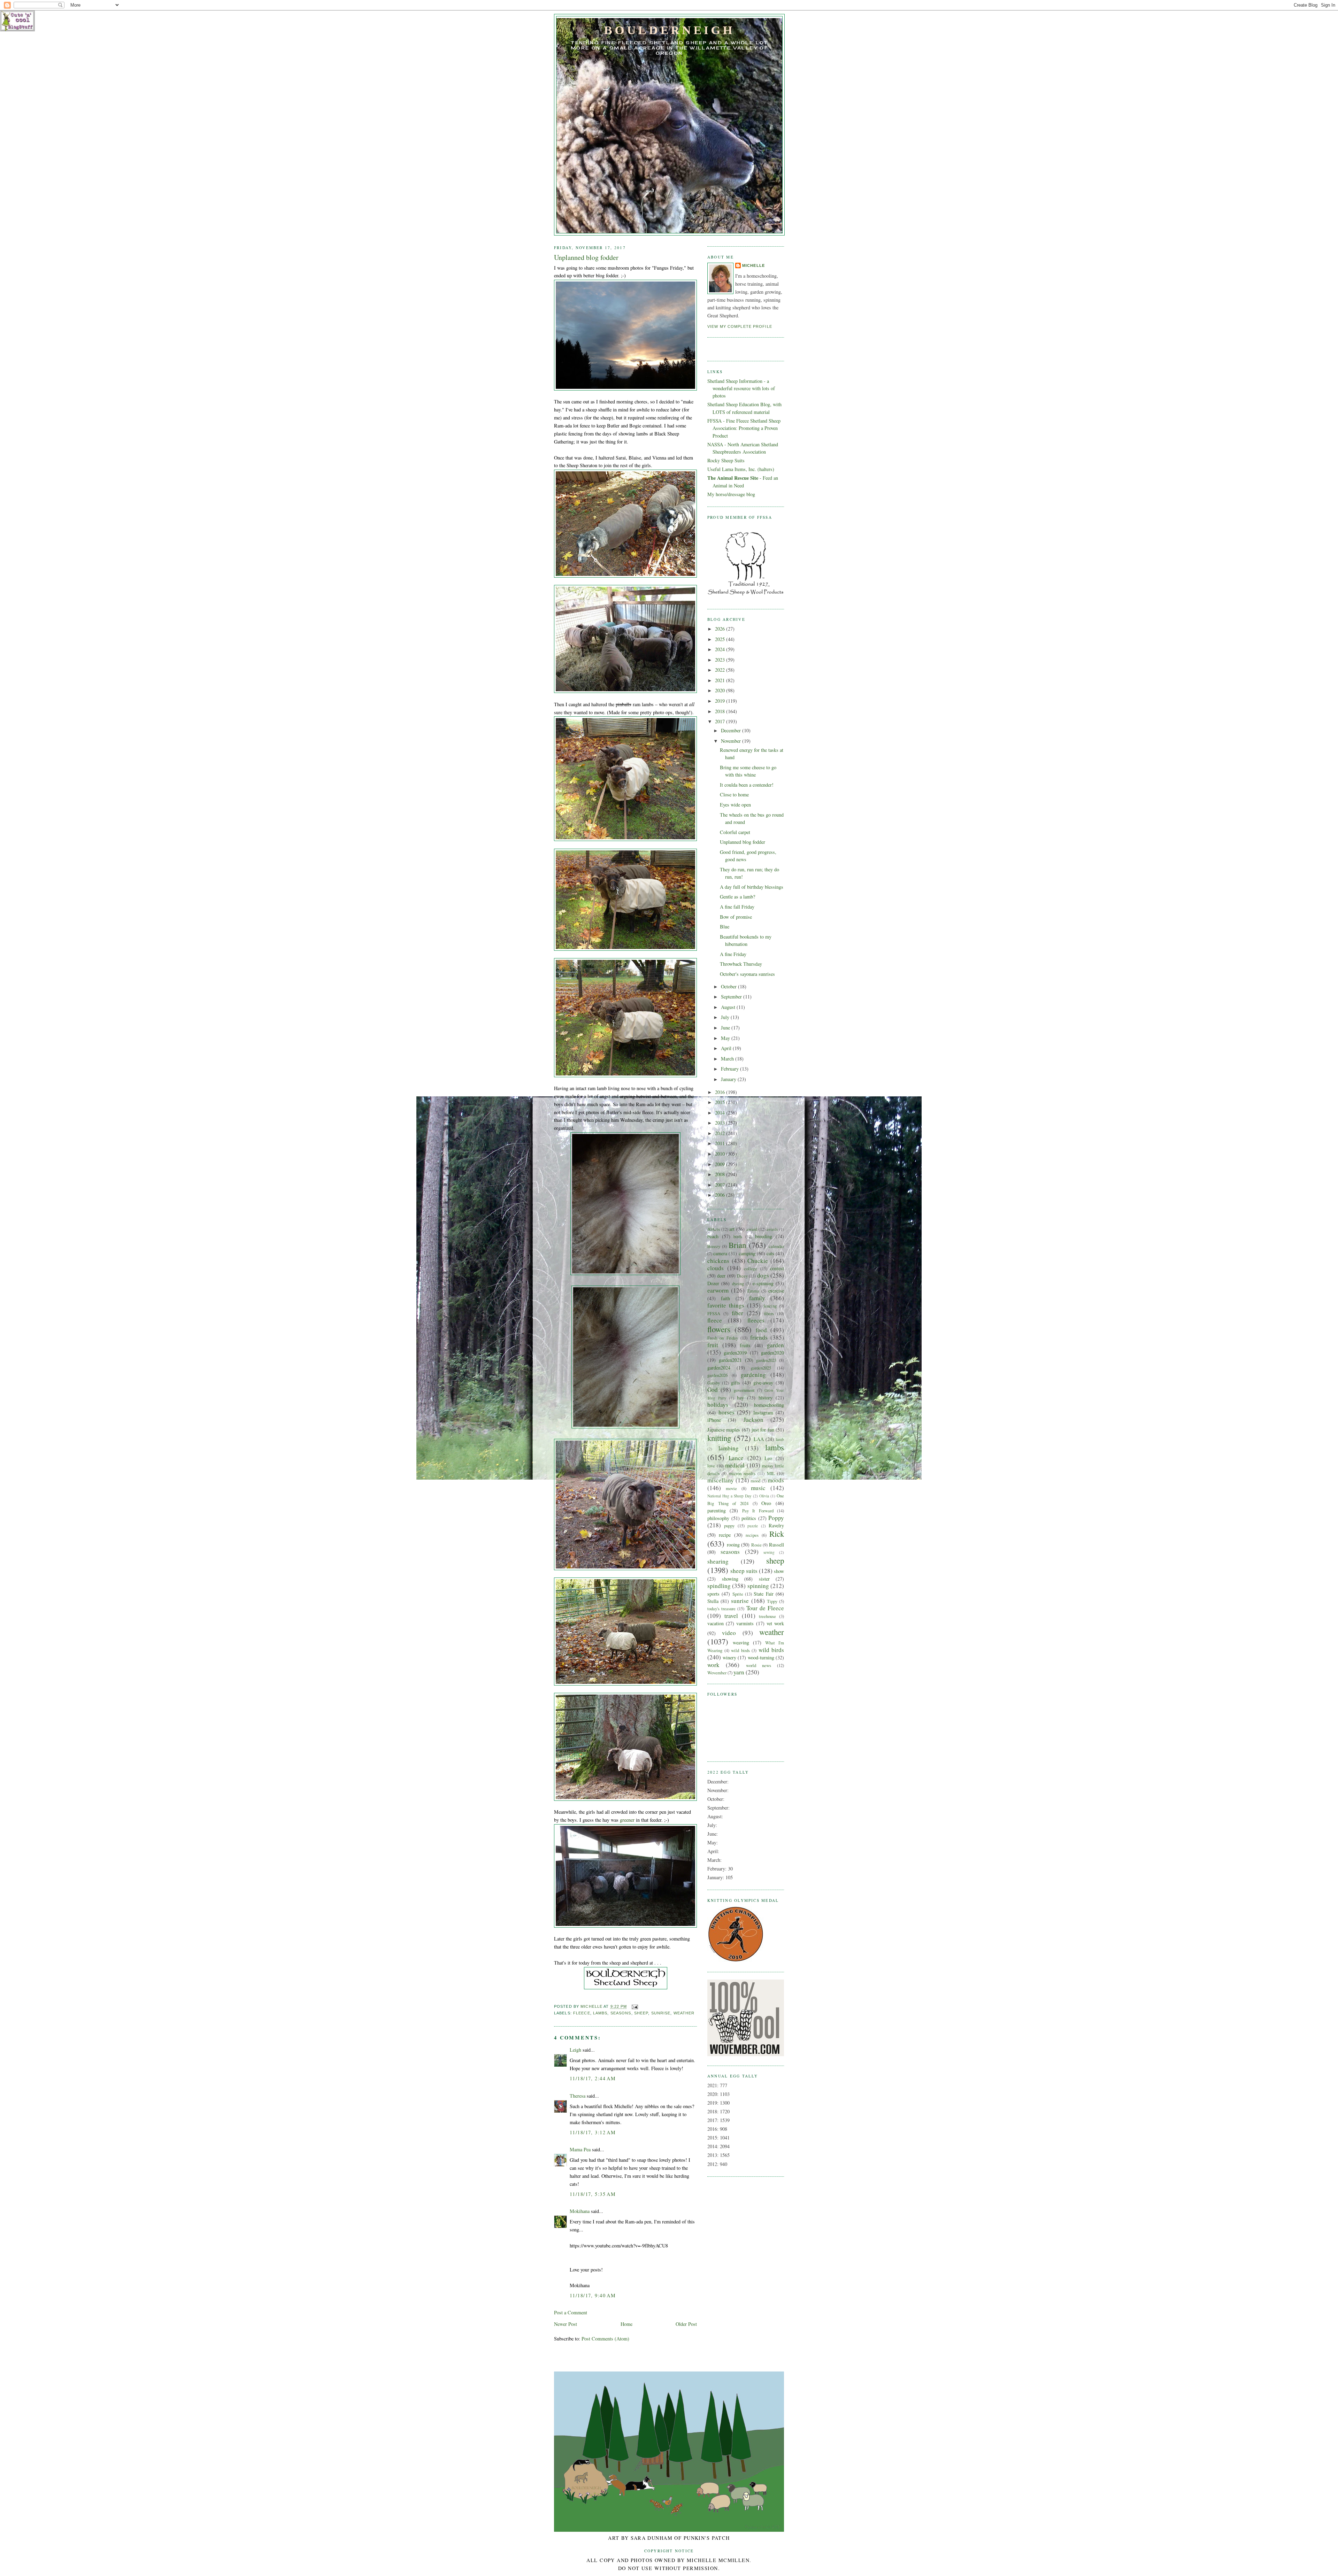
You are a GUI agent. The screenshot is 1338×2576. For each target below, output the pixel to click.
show (779, 1571)
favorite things (726, 1305)
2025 (721, 639)
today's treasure (721, 1609)
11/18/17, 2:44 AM (593, 2078)
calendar (776, 1246)
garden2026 (717, 1375)
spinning (758, 1586)
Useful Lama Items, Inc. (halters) (741, 469)
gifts (736, 1383)
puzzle (753, 1526)
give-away (763, 1383)
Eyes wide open (735, 805)
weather (684, 2013)
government (744, 1390)
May (726, 1038)
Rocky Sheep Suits (726, 460)
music (758, 1488)
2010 (721, 1154)
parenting (717, 1510)
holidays (718, 1405)
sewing (769, 1552)
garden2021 (730, 1360)
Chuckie (758, 1261)
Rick (777, 1534)
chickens (718, 1261)
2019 (721, 701)
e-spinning (763, 1283)
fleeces (756, 1320)
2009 (721, 1164)
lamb (780, 1439)
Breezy (714, 1246)
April (727, 1048)
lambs (600, 2013)
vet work (775, 1623)
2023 (721, 660)
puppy (729, 1526)
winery (729, 1657)
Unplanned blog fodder (743, 842)
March (728, 1059)
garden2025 (761, 1368)
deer (721, 1276)
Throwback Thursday (741, 964)
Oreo (766, 1503)
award (752, 1229)
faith (725, 1298)
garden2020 (772, 1353)
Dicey (742, 1276)
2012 (721, 1133)
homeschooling (769, 1405)
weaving (741, 1642)
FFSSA (714, 1313)
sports (713, 1594)
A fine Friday (733, 954)
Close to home (734, 795)
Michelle (753, 265)
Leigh (575, 2050)
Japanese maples (724, 1430)
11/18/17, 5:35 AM (593, 2194)
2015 (721, 1102)
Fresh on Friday (723, 1338)
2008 (721, 1174)
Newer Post (566, 2324)
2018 (721, 711)
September (732, 997)
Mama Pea (580, 2149)
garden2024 (719, 1368)
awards (772, 1229)
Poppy (776, 1518)
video (729, 1633)
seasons (621, 2013)
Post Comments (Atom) (605, 2339)
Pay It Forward (758, 1511)
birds (738, 1236)
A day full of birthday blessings (752, 887)
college (751, 1268)
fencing (770, 1306)
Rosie (756, 1545)
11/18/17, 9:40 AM (593, 2295)
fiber (737, 1313)
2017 (721, 721)
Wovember (717, 1673)
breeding (764, 1236)
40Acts (714, 1229)
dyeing (738, 1283)
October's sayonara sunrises (747, 974)
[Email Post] (635, 2007)
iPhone (714, 1420)
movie (731, 1488)
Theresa (578, 2096)
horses (726, 1412)
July (726, 1017)
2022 (721, 670)
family (757, 1298)
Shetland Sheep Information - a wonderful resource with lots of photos (741, 388)
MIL (771, 1473)
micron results (742, 1473)
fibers (769, 1313)
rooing (733, 1545)
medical (735, 1465)
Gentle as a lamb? (737, 897)
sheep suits (744, 1571)
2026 (721, 629)
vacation (716, 1623)
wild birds (740, 1650)
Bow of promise (736, 917)
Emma (753, 1291)
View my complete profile (740, 326)
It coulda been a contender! (747, 785)
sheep (641, 2013)
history (766, 1398)
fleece (582, 2013)
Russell (776, 1545)
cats (770, 1253)
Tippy (772, 1601)
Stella (713, 1601)
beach (713, 1236)
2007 (721, 1185)
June (726, 1028)
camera (720, 1253)
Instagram (763, 1413)
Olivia (764, 1496)
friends (759, 1337)
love (711, 1466)
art (732, 1229)
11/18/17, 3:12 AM (593, 2132)
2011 (721, 1143)
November (732, 741)
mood (755, 1481)
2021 (721, 680)
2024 (721, 649)
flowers (719, 1329)
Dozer (713, 1283)
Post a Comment (571, 2312)
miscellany (721, 1480)
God (713, 1390)
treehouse (767, 1616)
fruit (713, 1345)
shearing (718, 1561)
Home (626, 2324)
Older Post (686, 2324)
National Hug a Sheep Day (729, 1496)
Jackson (753, 1420)
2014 (721, 1113)
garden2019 (735, 1353)
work (713, 1665)
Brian (737, 1245)
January (729, 1079)
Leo (768, 1458)
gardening (753, 1375)
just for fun (763, 1430)
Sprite (738, 1594)
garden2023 (766, 1360)
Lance (736, 1458)
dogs (763, 1275)
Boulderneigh (669, 30)
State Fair (763, 1594)
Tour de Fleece (765, 1608)
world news (759, 1665)
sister (764, 1579)
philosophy (718, 1518)
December (732, 730)
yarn (739, 1672)
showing (730, 1579)
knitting (719, 1438)
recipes (752, 1535)
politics (749, 1518)
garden (775, 1345)
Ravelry (776, 1525)
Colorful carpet (735, 832)
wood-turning (761, 1657)
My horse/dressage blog (731, 494)
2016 (721, 1092)
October (729, 986)
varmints (745, 1623)
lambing (729, 1448)
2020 (721, 690)
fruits (745, 1345)
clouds (716, 1268)
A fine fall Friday (737, 907)
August (729, 1007)
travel (731, 1616)
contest (777, 1268)
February (730, 1069)
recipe (725, 1535)
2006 (721, 1195)
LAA (759, 1439)
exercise (776, 1291)
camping (747, 1253)
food (761, 1330)
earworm (718, 1290)
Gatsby (714, 1383)
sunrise (661, 2013)
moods (776, 1480)
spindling (719, 1586)
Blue (725, 927)
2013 (721, 1123)
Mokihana (580, 2211)
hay (740, 1398)
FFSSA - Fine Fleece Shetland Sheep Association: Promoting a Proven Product (744, 428)
